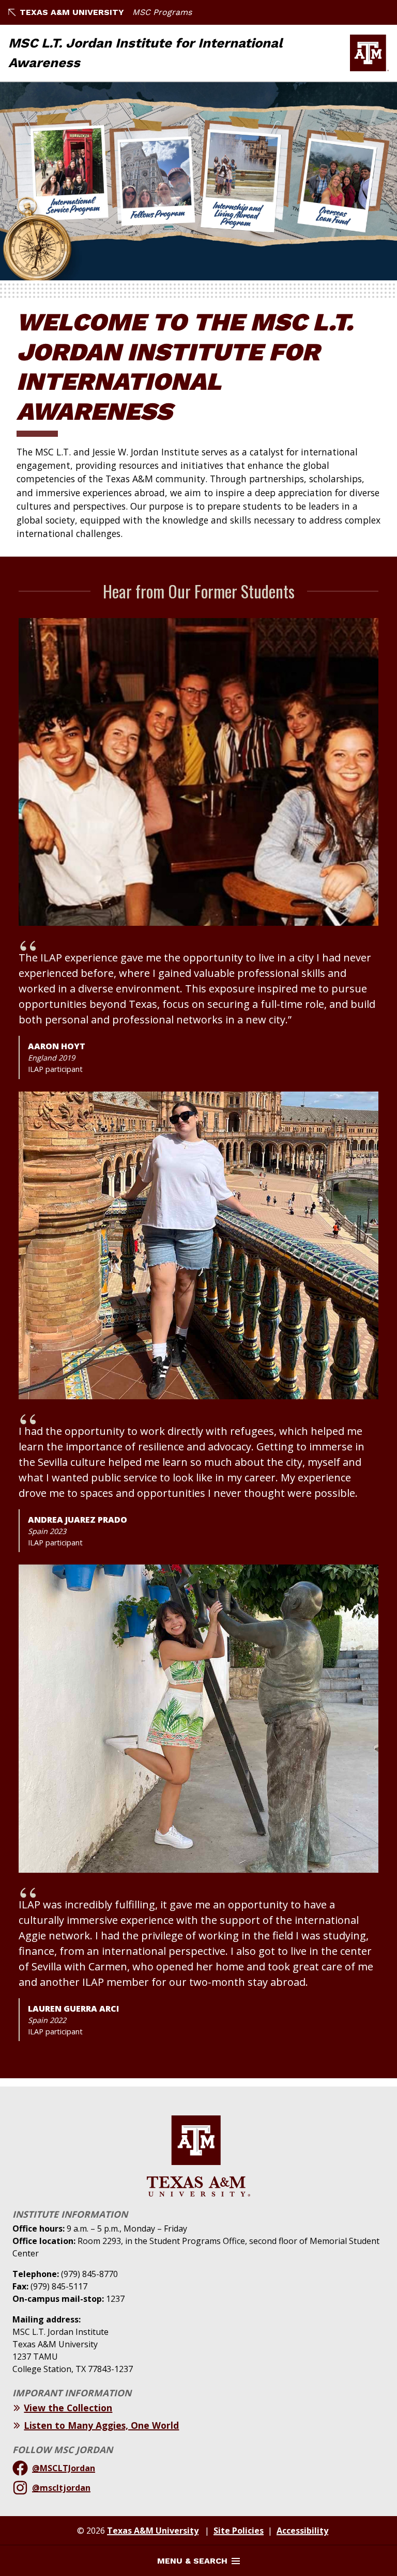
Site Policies (239, 2531)
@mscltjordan (61, 2488)
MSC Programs (162, 12)
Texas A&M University (72, 12)
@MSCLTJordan (64, 2468)
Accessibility (302, 2531)
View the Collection (68, 2408)
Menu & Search (192, 2561)
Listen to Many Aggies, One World (101, 2425)
